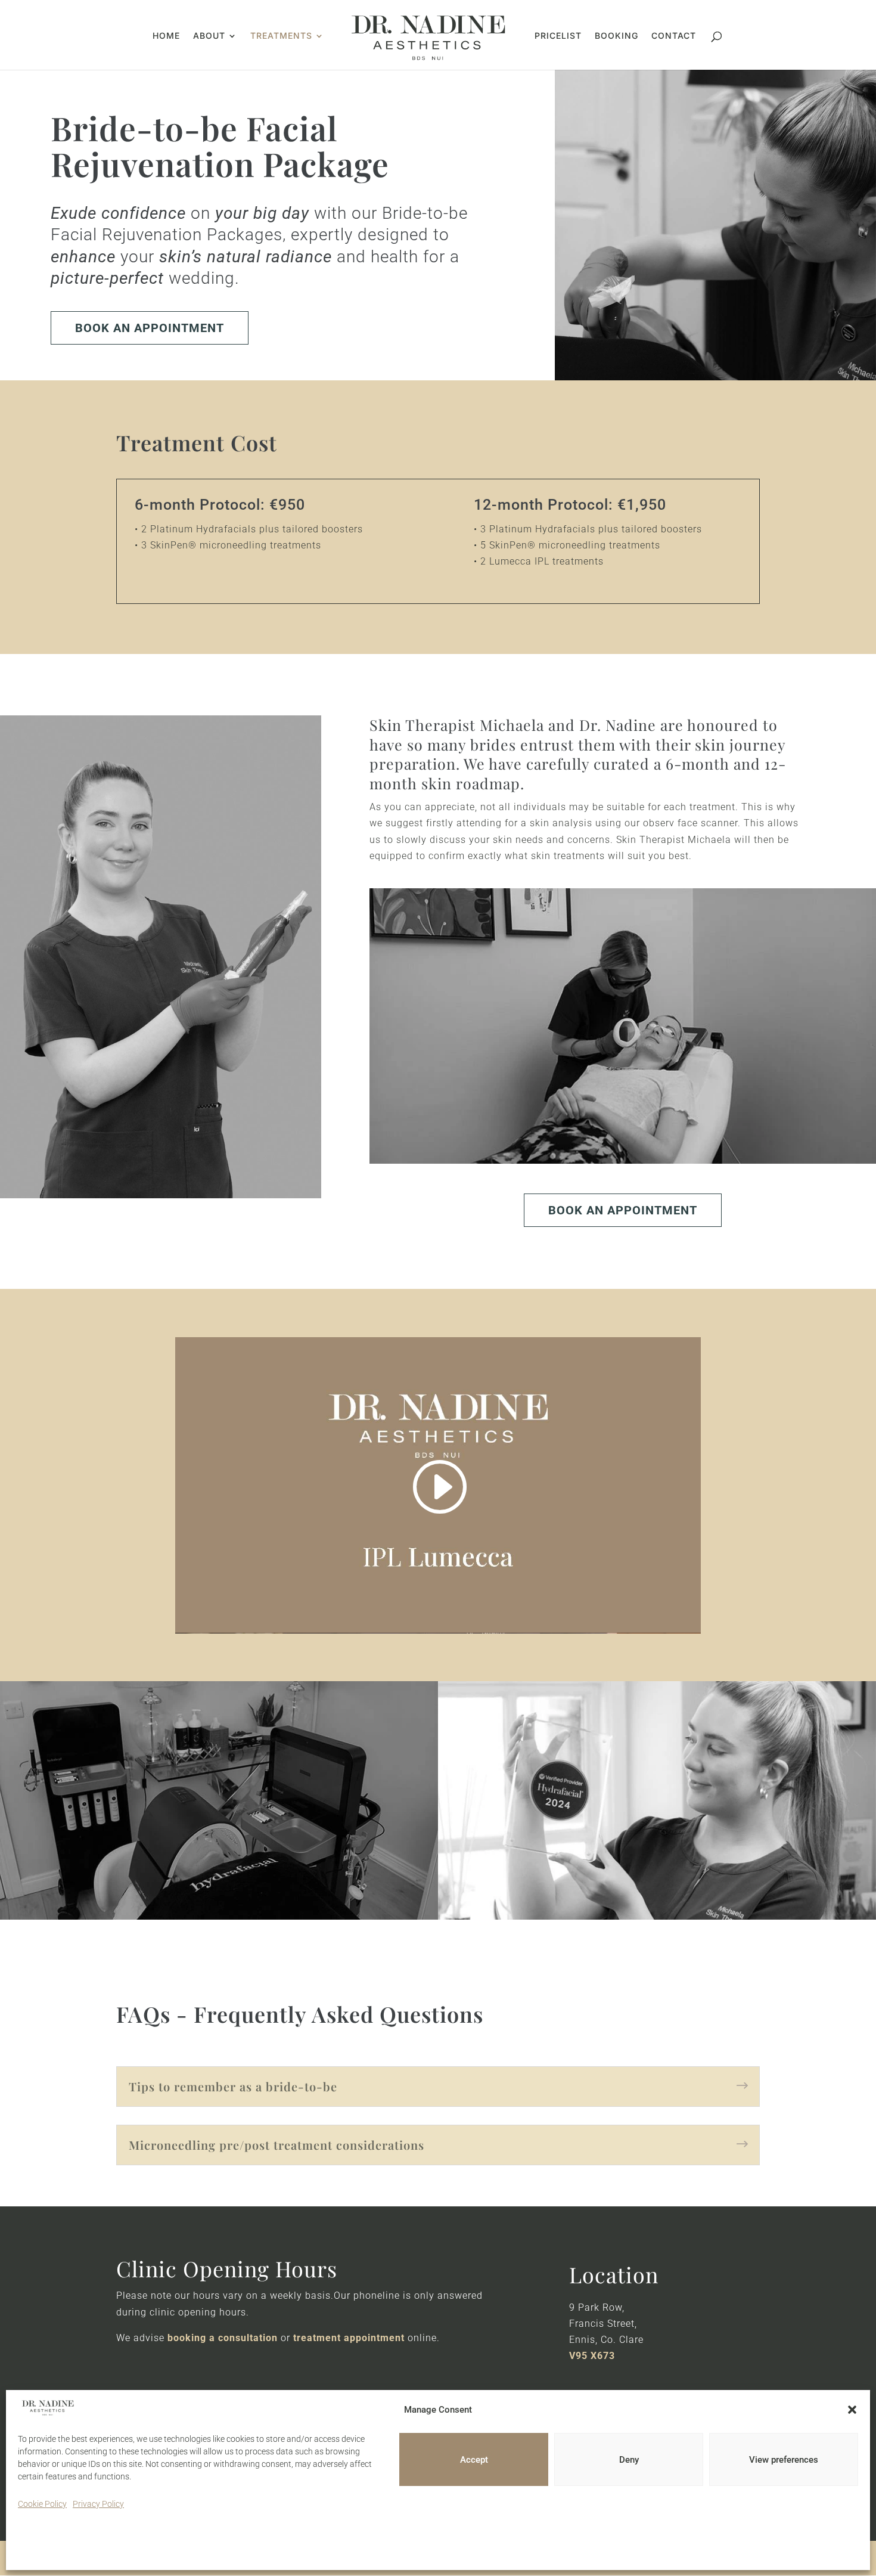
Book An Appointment (150, 328)
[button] (852, 2410)
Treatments (281, 36)
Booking (616, 36)
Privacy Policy (98, 2504)
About (209, 36)
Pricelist (558, 36)
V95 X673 (592, 2356)
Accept (474, 2460)
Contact (674, 36)
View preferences (784, 2460)
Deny (629, 2460)
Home (166, 36)
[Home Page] (428, 37)
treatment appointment (349, 2338)
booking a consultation (223, 2338)
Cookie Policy (42, 2504)
